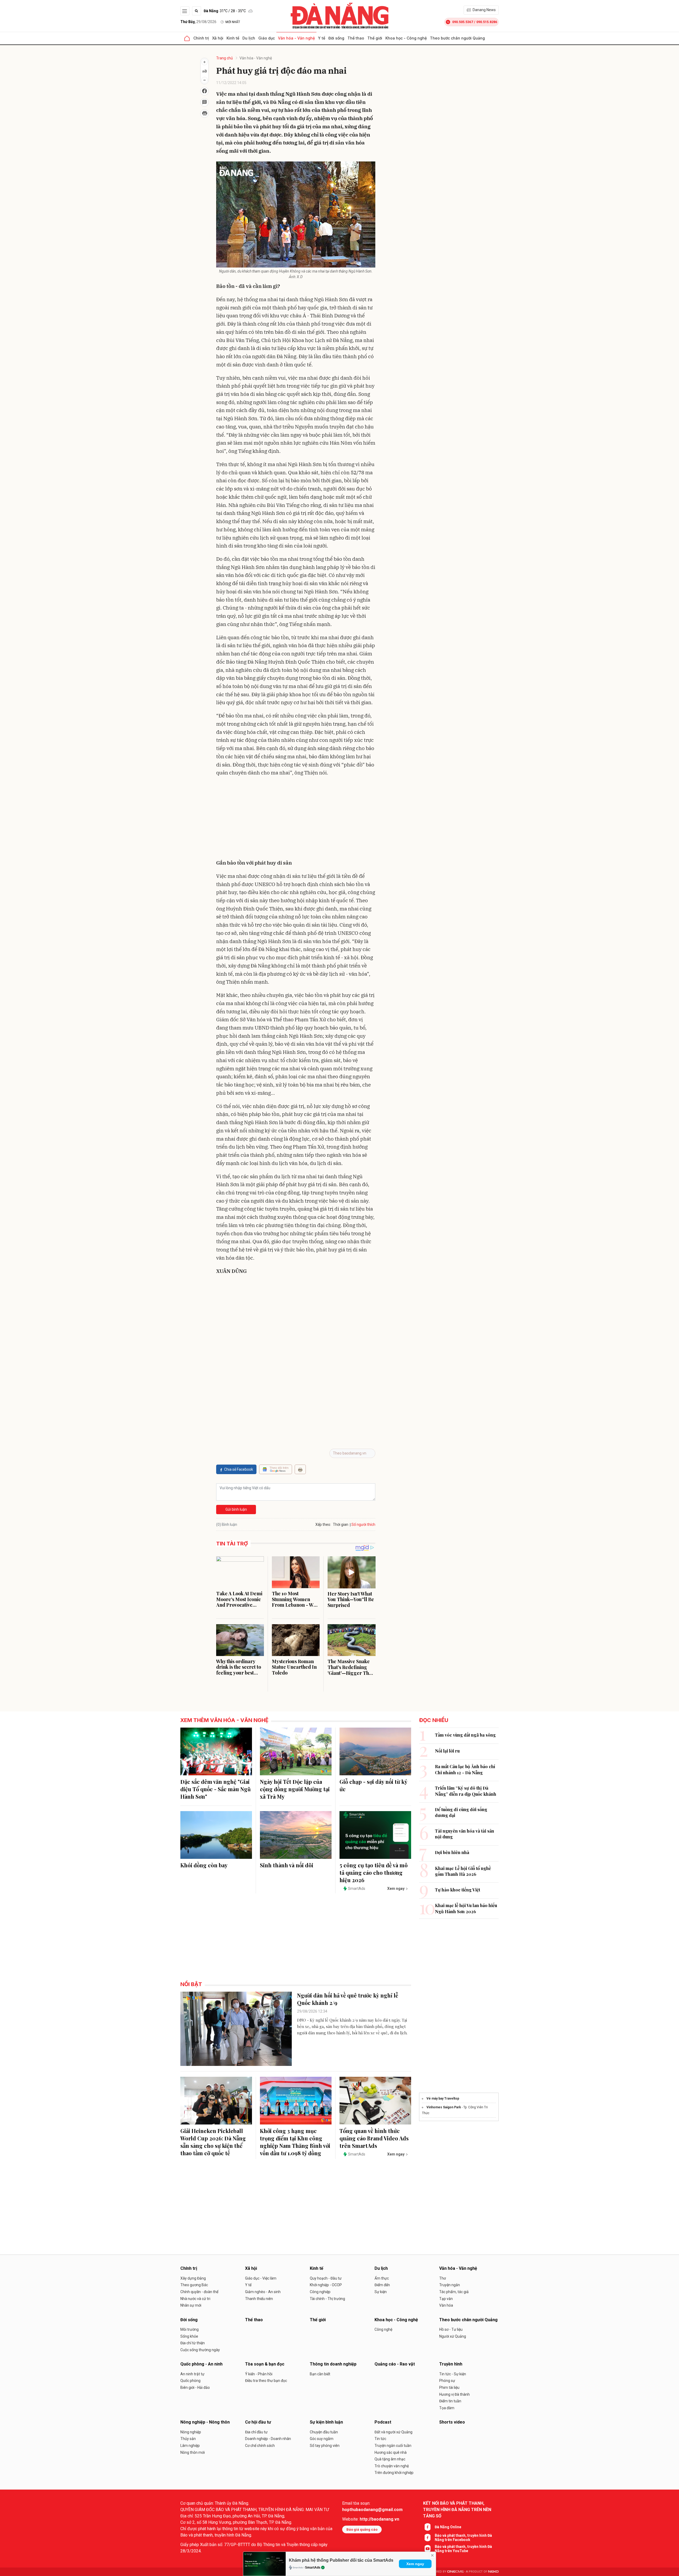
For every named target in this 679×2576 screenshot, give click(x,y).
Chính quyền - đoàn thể (199, 2292)
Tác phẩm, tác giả (454, 2292)
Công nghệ (383, 2329)
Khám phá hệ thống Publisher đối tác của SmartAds (341, 2560)
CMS (455, 2572)
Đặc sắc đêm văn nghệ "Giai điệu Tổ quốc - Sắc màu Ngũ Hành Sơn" (216, 1789)
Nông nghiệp (191, 2432)
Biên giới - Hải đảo (195, 2387)
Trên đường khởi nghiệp (394, 2473)
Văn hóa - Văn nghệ (296, 38)
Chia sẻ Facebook (239, 1469)
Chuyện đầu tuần (324, 2432)
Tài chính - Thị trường (327, 2299)
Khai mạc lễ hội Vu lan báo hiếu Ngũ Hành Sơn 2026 (466, 1908)
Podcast (383, 2422)
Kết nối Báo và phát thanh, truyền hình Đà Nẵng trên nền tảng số (457, 2510)
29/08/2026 (198, 22)
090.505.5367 (463, 22)
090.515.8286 (487, 22)
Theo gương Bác (194, 2285)
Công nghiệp (320, 2292)
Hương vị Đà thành (454, 2394)
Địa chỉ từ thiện (193, 2343)
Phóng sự (447, 2381)
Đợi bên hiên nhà (452, 1852)
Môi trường (190, 2329)
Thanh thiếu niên (259, 2299)
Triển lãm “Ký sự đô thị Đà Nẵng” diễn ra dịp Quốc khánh (466, 1791)
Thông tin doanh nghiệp (333, 2364)
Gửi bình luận (236, 1509)
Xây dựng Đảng (193, 2278)
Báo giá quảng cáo (362, 2529)
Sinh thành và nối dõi (287, 1865)
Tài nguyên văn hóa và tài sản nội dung (465, 1834)
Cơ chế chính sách (260, 2446)
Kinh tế (233, 38)
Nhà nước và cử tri (195, 2299)
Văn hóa (446, 2305)
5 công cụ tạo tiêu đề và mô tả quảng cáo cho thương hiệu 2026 (374, 1872)
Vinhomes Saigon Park (444, 2107)
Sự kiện (381, 2292)
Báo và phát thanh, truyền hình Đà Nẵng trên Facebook (463, 2538)
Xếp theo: (323, 1524)
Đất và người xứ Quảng (393, 2432)
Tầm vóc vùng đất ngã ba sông (465, 1735)
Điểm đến (382, 2285)
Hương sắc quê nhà (391, 2452)
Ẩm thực (382, 2278)
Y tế (322, 38)
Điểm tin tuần (450, 2401)
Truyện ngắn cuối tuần (393, 2446)
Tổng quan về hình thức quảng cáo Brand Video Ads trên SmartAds (374, 2138)
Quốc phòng (190, 2381)
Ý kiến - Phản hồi (259, 2374)
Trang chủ (225, 58)
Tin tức (380, 2439)
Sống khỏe (189, 2336)
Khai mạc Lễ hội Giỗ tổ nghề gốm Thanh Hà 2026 (463, 1871)
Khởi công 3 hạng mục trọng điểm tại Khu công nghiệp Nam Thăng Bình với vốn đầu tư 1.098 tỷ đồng (295, 2142)
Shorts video (452, 2422)
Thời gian (341, 1524)
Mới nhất (233, 22)
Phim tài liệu (449, 2387)
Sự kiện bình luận (326, 2422)
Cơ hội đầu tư (258, 2422)
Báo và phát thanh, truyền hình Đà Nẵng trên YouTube (463, 2549)
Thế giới (375, 38)
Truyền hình (451, 2364)
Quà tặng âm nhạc (390, 2459)
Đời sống (336, 38)
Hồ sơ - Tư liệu (451, 2329)
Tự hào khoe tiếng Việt (458, 1890)
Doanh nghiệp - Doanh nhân (268, 2439)
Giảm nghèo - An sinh (263, 2292)
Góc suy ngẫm (322, 2439)
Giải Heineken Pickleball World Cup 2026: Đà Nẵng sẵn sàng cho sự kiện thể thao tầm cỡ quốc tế (213, 2142)
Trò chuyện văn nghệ (392, 2466)
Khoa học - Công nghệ (406, 38)
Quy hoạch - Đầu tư (326, 2278)
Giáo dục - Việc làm (261, 2278)
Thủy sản (188, 2439)
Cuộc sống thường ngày (200, 2350)
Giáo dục (267, 38)
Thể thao (356, 38)
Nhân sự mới (191, 2305)
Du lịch (249, 38)
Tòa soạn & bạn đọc (265, 2364)
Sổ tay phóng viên (325, 2446)
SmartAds (313, 2568)
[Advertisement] (296, 819)
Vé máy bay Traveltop (443, 2099)
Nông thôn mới (193, 2452)
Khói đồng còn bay (204, 1865)
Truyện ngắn (450, 2285)
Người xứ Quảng (453, 2336)
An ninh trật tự (192, 2374)
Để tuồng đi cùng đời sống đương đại (461, 1812)
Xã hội (218, 38)
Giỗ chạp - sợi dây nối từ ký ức (373, 1785)
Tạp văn (446, 2299)
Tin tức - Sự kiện (453, 2374)
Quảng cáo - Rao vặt (395, 2364)
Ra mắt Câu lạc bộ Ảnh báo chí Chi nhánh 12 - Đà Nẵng (465, 1769)
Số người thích (363, 1524)
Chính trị (201, 38)
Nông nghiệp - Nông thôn (205, 2422)
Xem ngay (415, 2564)
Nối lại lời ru (447, 1751)
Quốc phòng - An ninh (201, 2364)
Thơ (443, 2278)
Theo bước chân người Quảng (457, 38)
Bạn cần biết (320, 2374)
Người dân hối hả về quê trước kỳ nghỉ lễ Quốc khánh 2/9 (348, 1999)
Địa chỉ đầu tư (256, 2432)
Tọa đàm (447, 2408)
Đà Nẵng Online (448, 2527)
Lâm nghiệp (190, 2446)
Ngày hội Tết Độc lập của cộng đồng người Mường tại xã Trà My (295, 1789)
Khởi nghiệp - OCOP (326, 2285)
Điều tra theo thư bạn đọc (266, 2381)
